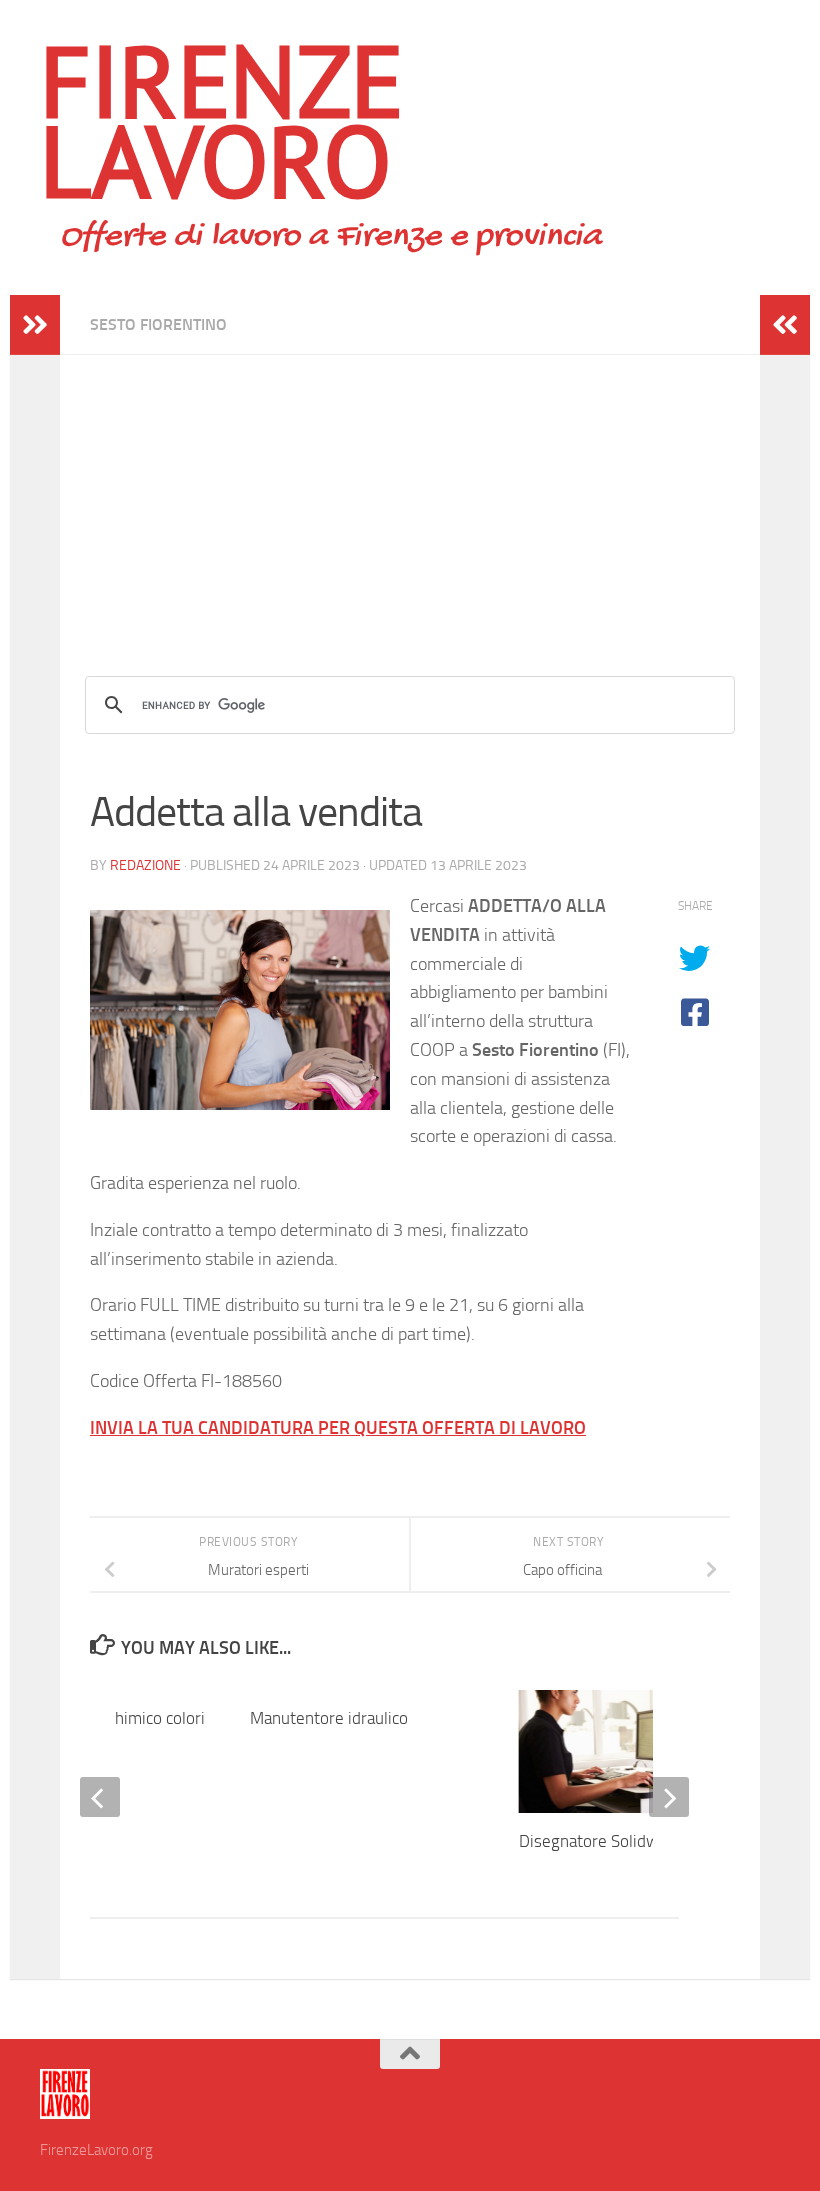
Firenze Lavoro (222, 120)
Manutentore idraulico (329, 1718)
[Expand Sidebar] (35, 325)
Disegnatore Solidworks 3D (617, 1841)
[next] (669, 1797)
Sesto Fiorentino (158, 324)
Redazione (145, 865)
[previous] (100, 1797)
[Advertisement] (410, 495)
